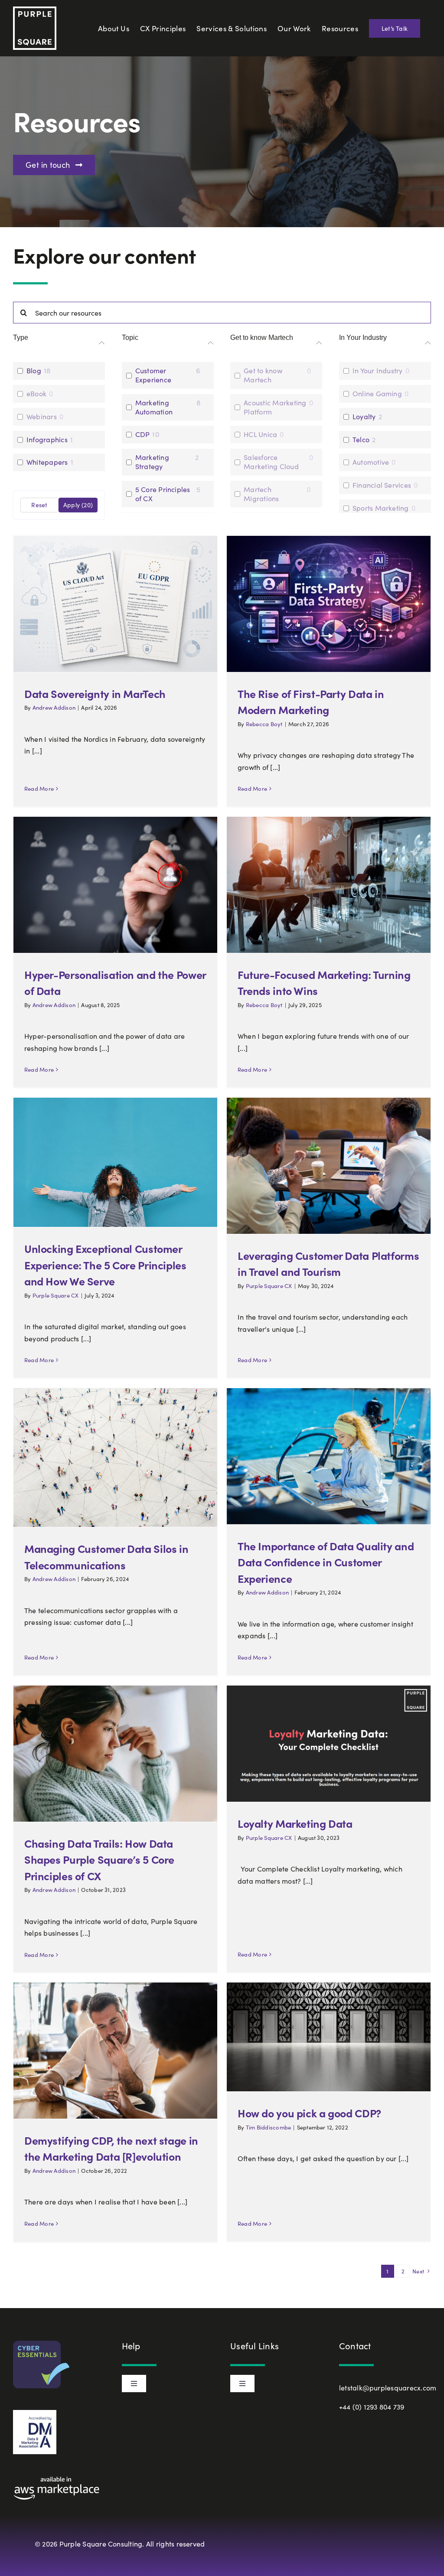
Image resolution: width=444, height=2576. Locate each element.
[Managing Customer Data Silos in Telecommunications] (115, 1458)
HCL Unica (260, 434)
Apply (78, 505)
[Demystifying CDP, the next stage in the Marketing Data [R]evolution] (115, 2050)
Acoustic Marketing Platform (275, 407)
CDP (143, 434)
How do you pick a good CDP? (309, 2113)
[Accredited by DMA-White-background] (35, 2413)
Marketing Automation (154, 407)
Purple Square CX (56, 1295)
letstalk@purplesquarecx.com (388, 2388)
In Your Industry (378, 371)
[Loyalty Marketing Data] (329, 1744)
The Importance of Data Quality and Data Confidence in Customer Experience (326, 1562)
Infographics (47, 440)
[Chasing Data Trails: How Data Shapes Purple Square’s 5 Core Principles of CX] (115, 1753)
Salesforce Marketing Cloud (271, 462)
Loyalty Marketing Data (295, 1823)
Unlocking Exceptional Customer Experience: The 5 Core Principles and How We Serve (105, 1265)
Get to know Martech (263, 375)
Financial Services (382, 485)
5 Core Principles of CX (163, 494)
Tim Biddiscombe (269, 2127)
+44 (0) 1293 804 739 (372, 2407)
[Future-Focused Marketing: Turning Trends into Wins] (329, 885)
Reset (39, 505)
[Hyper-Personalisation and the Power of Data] (115, 885)
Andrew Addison (54, 708)
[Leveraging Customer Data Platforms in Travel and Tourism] (329, 1166)
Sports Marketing (381, 508)
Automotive (371, 462)
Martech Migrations (261, 494)
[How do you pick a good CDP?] (329, 2037)
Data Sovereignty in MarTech (95, 693)
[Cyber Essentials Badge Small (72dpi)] (41, 2344)
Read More (39, 789)
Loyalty (364, 417)
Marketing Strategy (152, 462)
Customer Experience (153, 375)
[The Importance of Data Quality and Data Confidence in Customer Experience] (329, 1456)
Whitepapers (47, 462)
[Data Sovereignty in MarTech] (115, 604)
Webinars (42, 417)
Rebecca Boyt (264, 724)
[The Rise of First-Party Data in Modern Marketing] (329, 604)
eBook (36, 394)
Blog (34, 371)
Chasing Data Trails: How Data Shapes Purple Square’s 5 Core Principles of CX (99, 1859)
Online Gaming (377, 394)
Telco (361, 440)
